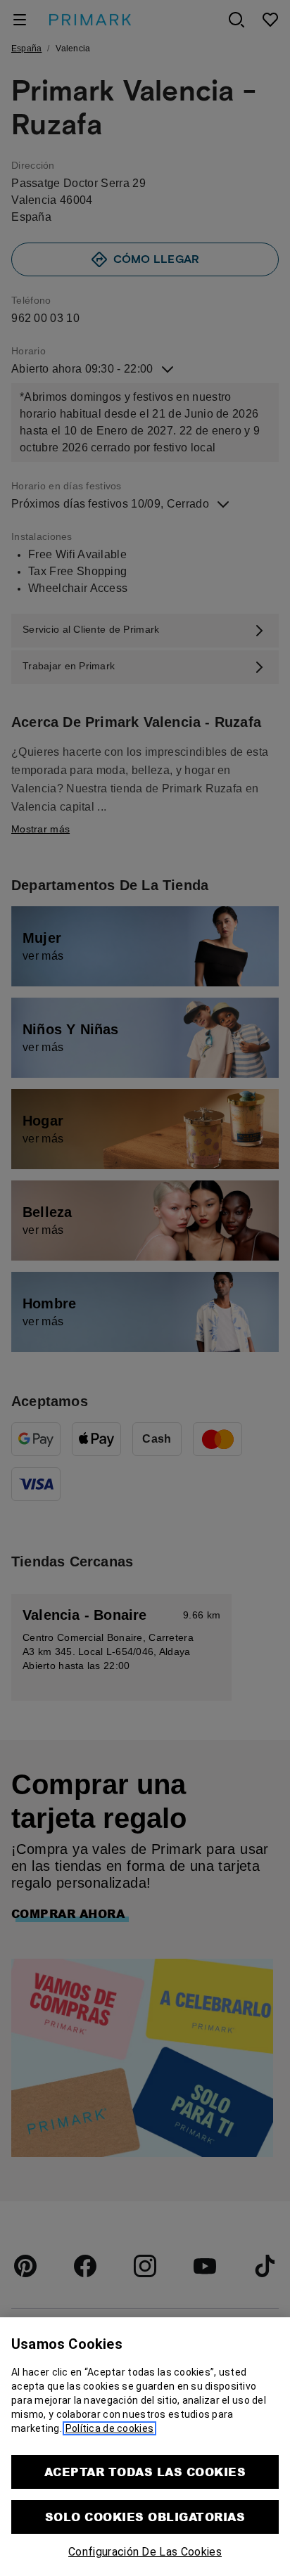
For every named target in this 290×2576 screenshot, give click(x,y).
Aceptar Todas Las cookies (145, 2472)
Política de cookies (109, 2428)
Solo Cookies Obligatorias (145, 2517)
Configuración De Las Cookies (145, 2552)
